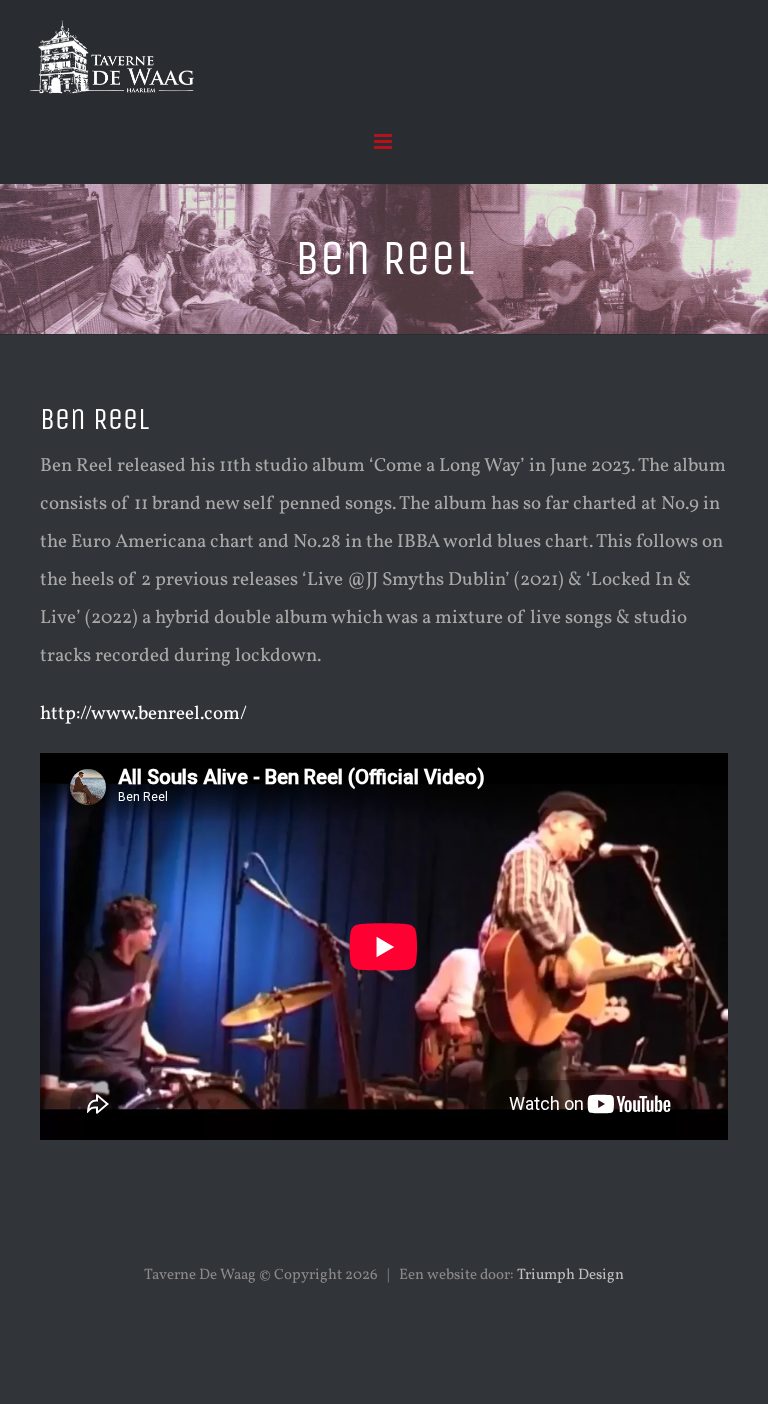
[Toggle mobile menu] (384, 141)
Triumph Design (570, 1275)
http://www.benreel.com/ (143, 714)
